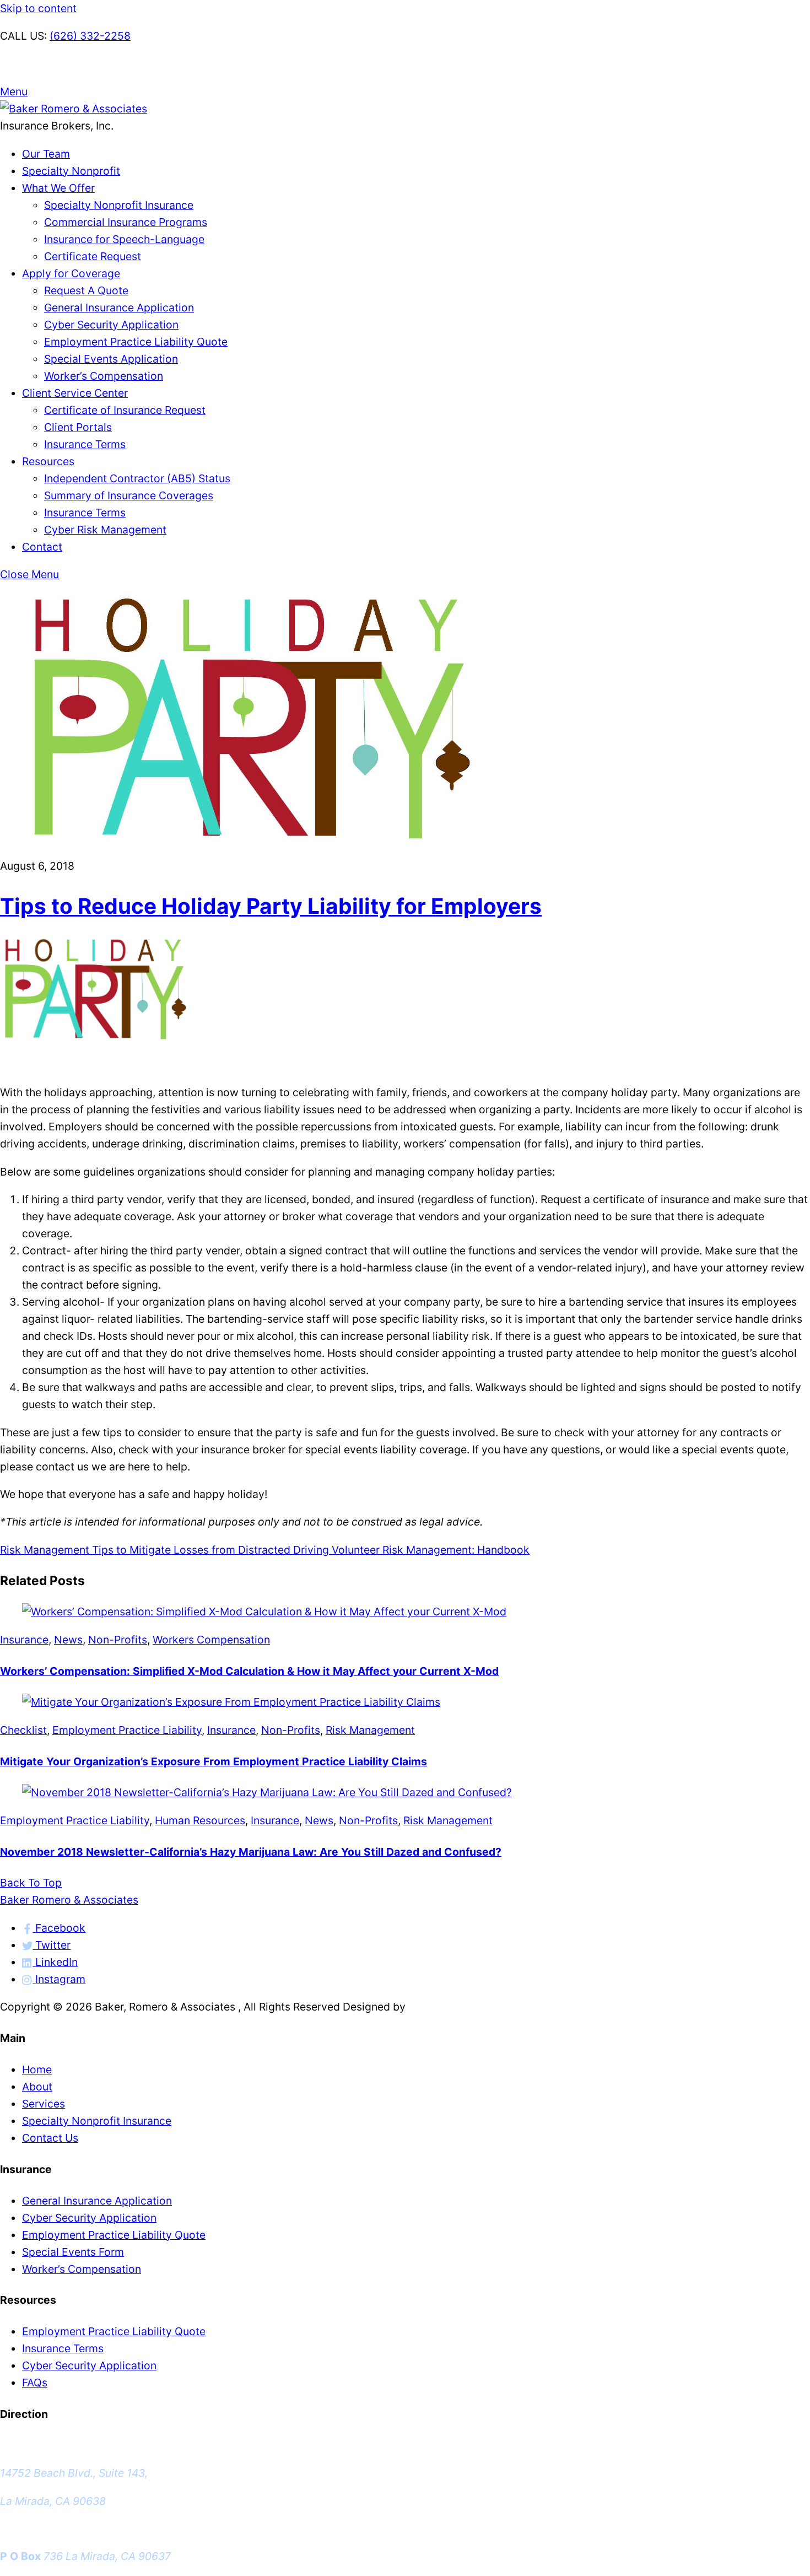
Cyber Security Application (111, 325)
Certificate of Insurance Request (125, 410)
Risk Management (370, 1730)
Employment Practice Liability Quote (136, 342)
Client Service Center (75, 393)
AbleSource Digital (455, 2007)
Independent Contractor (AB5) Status (137, 478)
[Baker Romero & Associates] (74, 109)
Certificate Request (93, 256)
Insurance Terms (85, 444)
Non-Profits (118, 1640)
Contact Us (50, 2138)
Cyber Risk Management (105, 530)
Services (44, 2104)
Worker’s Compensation (104, 376)
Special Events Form (73, 2252)
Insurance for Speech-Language (124, 239)
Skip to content (38, 8)
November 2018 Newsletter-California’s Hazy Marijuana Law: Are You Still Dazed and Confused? (251, 1852)
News (68, 1640)
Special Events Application (111, 359)
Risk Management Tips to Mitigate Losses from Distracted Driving (164, 1550)
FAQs (35, 2383)
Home (37, 2070)
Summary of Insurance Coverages (129, 495)
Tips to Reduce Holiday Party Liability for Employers (271, 906)
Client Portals (78, 427)
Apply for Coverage (71, 273)
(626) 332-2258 (90, 36)
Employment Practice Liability (127, 1730)
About (37, 2087)
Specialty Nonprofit (71, 171)
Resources (48, 461)
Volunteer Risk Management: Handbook (429, 1550)
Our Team (46, 154)
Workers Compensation (211, 1640)
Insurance (24, 1640)
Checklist (23, 1730)
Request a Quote (42, 64)
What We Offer (58, 188)
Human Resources (200, 1820)
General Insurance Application (119, 308)
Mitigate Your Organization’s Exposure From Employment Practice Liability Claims (214, 1761)
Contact (42, 547)
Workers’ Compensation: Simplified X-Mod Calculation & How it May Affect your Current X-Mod (249, 1671)
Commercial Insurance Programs (126, 222)
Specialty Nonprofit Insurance (119, 205)
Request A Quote (86, 290)
